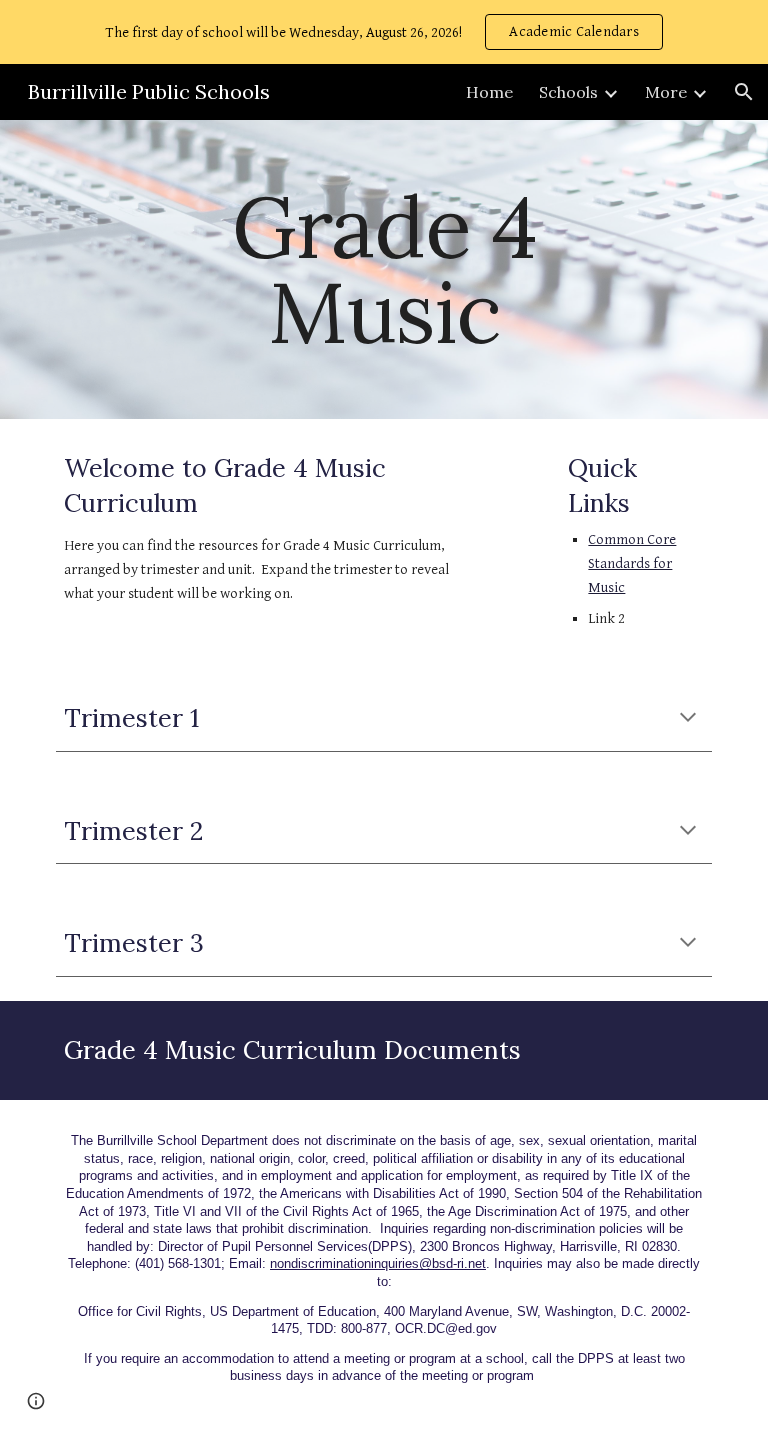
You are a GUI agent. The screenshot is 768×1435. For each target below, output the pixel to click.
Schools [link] (568, 92)
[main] (383, 269)
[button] (744, 92)
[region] (384, 32)
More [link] (666, 92)
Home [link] (489, 92)
